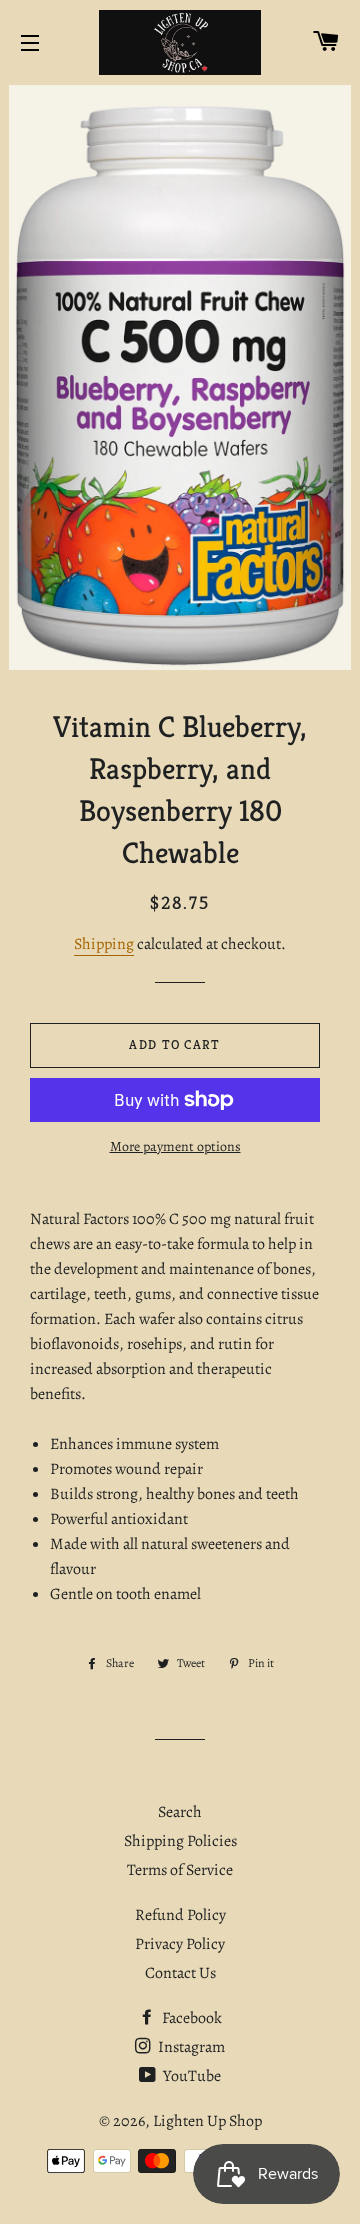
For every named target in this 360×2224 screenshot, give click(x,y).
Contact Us (180, 1973)
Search (180, 1812)
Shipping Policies (180, 1841)
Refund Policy (180, 1915)
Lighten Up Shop (207, 2121)
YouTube (190, 2076)
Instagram (190, 2047)
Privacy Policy (180, 1944)
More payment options (175, 1146)
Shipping (104, 944)
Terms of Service (180, 1870)
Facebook (190, 2018)
